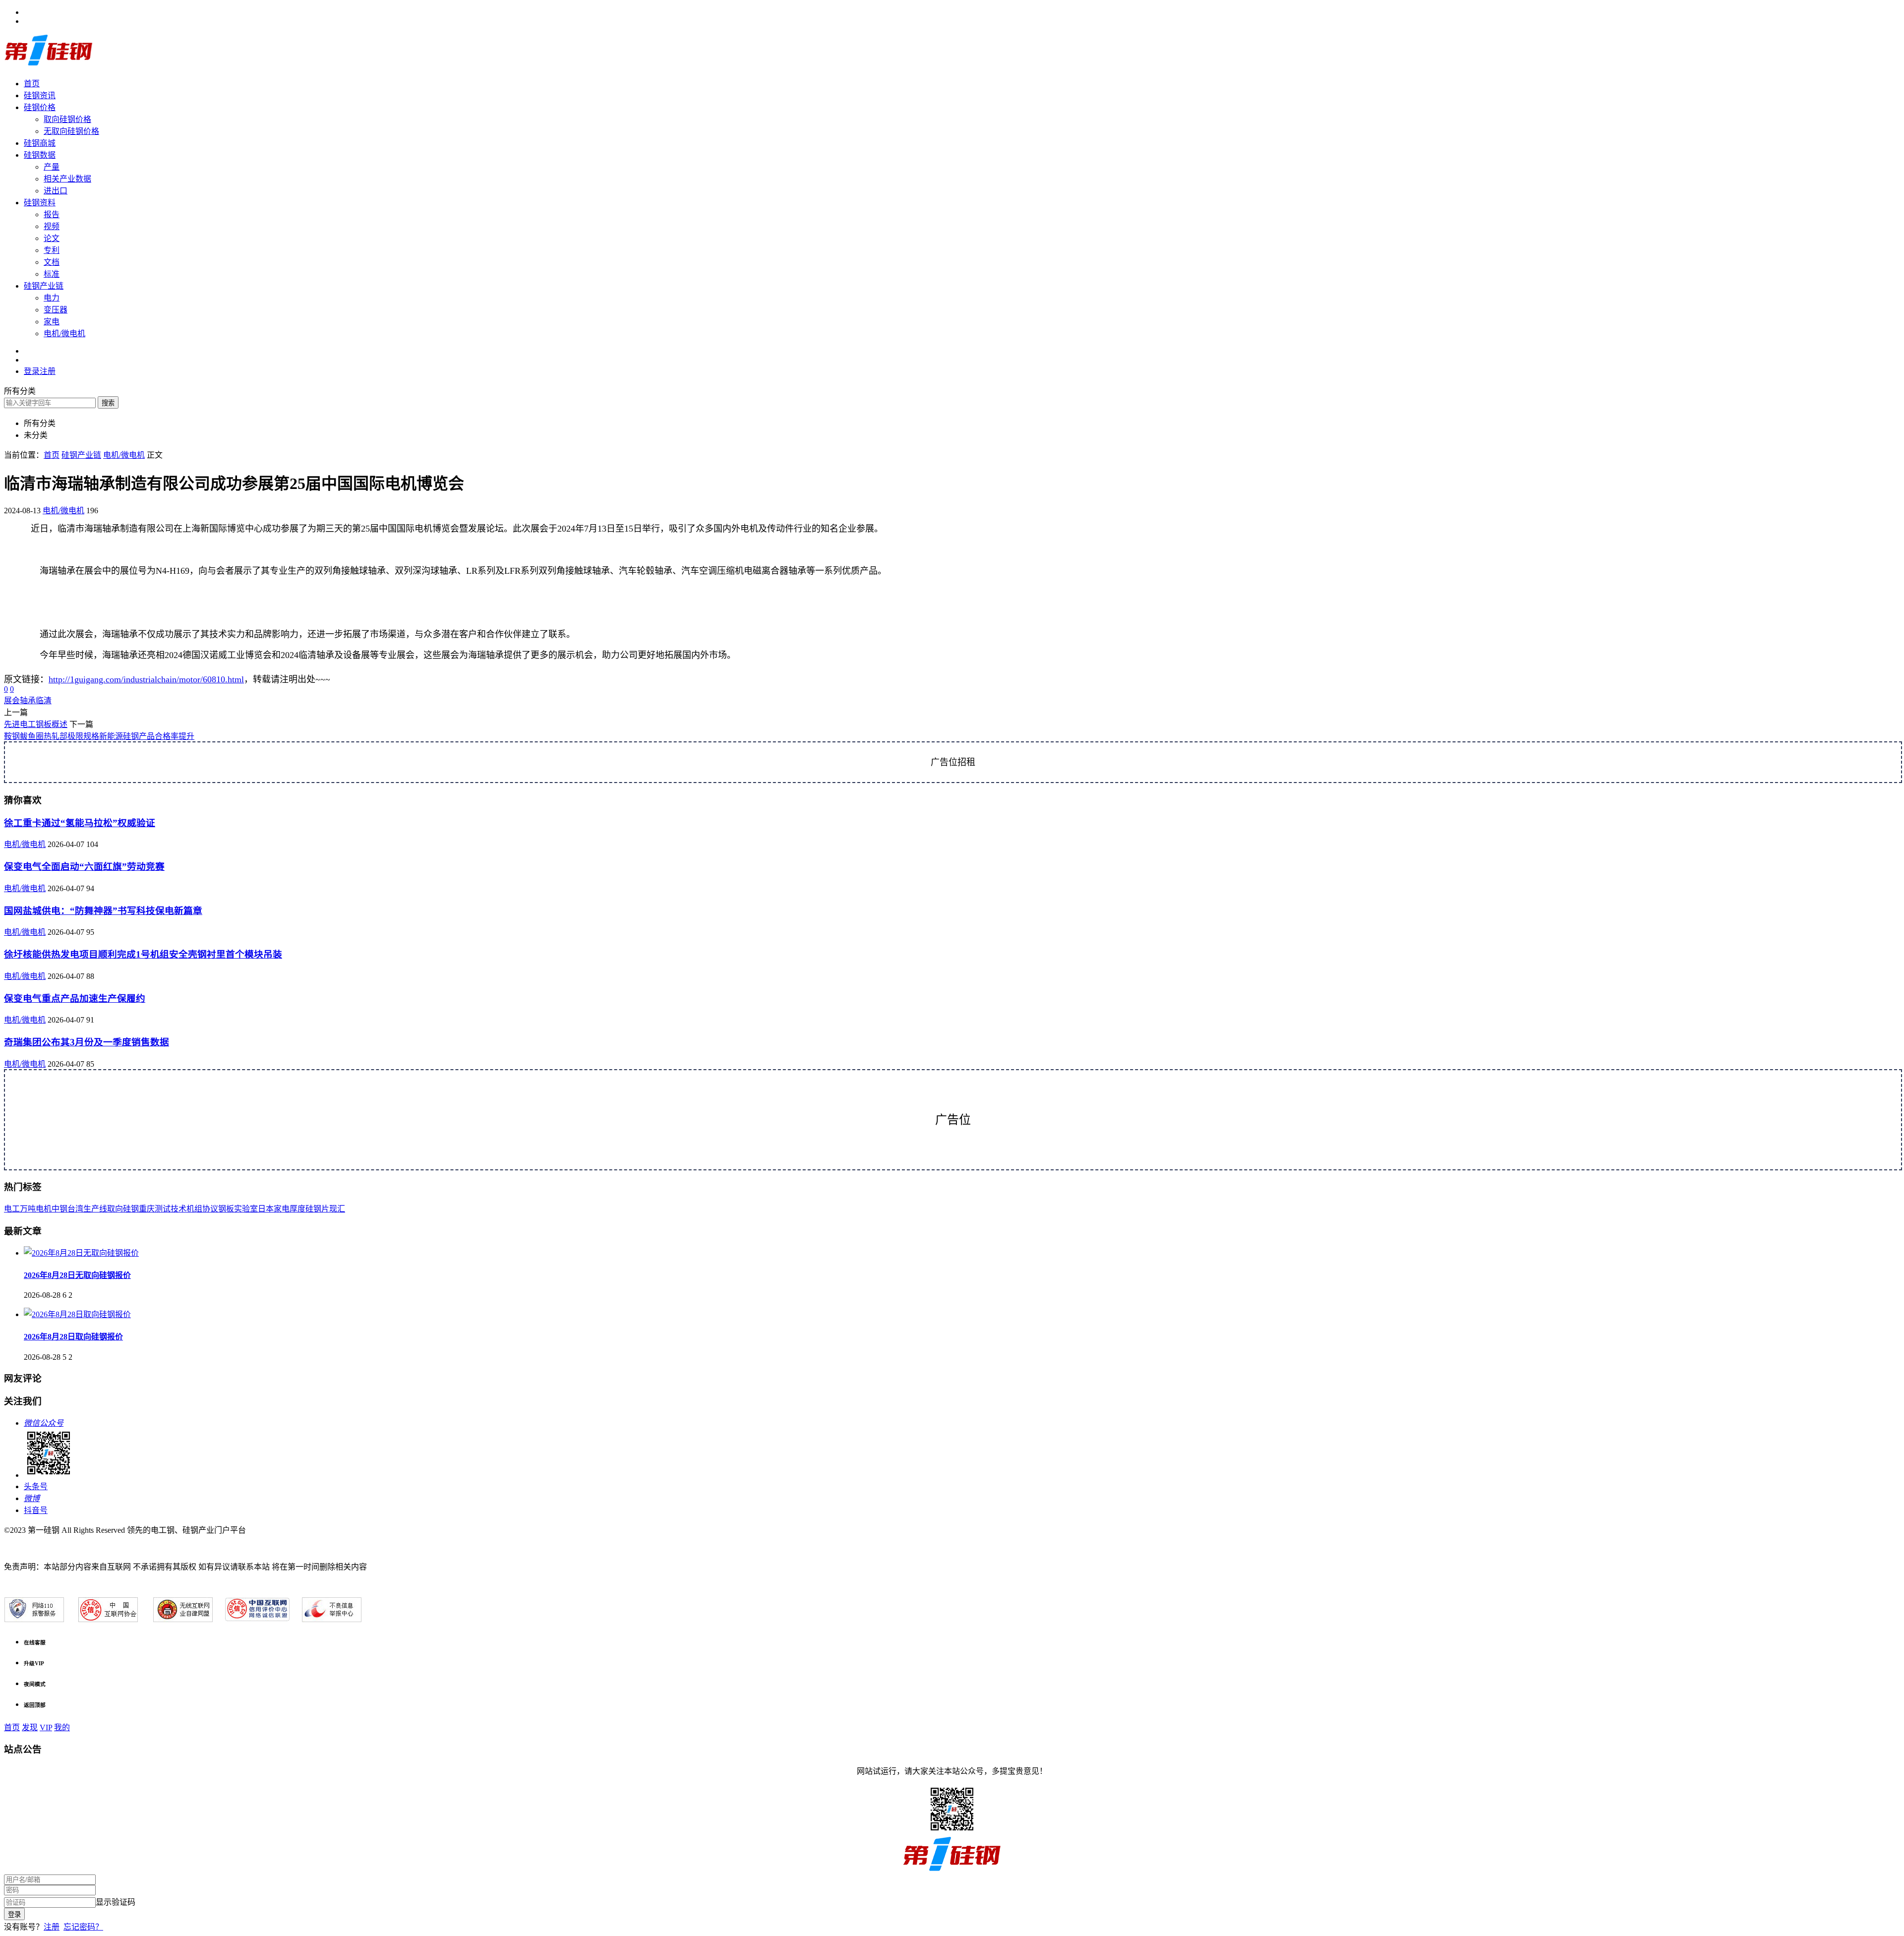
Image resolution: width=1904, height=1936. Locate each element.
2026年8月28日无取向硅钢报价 (77, 1275)
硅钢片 (317, 1209)
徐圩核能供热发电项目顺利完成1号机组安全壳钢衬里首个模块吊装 (143, 954)
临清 (44, 700)
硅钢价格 (40, 107)
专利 (52, 250)
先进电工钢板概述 (36, 724)
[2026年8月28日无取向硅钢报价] (81, 1253)
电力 (52, 298)
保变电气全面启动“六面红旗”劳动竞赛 (84, 867)
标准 (52, 274)
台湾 (75, 1209)
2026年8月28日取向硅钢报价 (73, 1337)
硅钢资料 (40, 203)
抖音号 (36, 1510)
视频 (52, 226)
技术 (178, 1209)
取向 (115, 1209)
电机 (44, 1209)
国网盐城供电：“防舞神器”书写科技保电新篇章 (103, 911)
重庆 (147, 1209)
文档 (52, 262)
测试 (163, 1209)
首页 (32, 84)
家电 (52, 322)
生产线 (95, 1209)
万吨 (28, 1209)
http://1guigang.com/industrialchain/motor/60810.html (146, 679)
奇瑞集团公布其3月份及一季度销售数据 (87, 1042)
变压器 (56, 310)
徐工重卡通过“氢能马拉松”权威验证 (80, 823)
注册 (52, 1927)
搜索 (108, 403)
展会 (12, 700)
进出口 (56, 191)
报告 (52, 214)
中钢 (59, 1209)
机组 (194, 1209)
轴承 (28, 700)
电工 (12, 1209)
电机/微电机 (64, 333)
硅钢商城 (40, 143)
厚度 (297, 1209)
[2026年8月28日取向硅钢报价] (77, 1314)
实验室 (246, 1209)
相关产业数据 (67, 179)
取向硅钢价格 (67, 119)
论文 (52, 238)
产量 (52, 167)
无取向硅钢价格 (71, 131)
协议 (210, 1209)
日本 (266, 1209)
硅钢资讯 (40, 95)
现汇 (337, 1209)
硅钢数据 (40, 155)
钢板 (226, 1209)
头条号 (36, 1486)
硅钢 (131, 1209)
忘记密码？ (83, 1927)
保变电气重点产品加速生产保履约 (75, 998)
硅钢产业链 (44, 286)
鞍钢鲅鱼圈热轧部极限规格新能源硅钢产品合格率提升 (99, 736)
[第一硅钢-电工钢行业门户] (49, 64)
